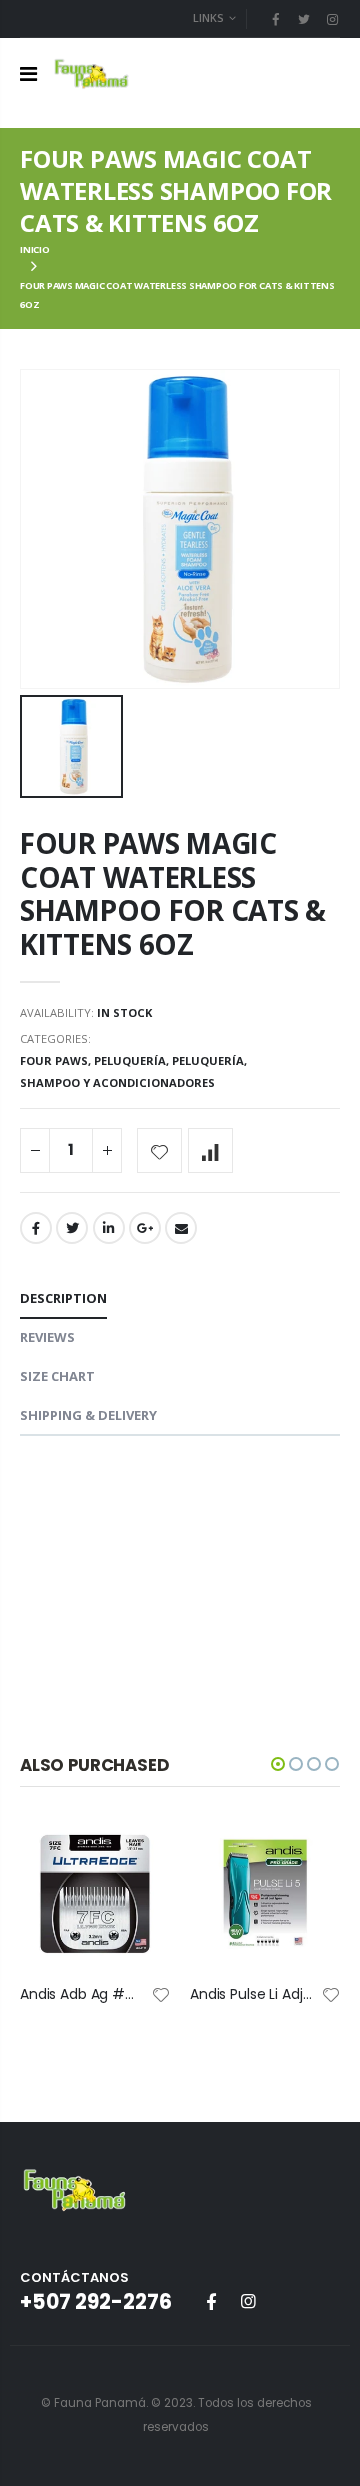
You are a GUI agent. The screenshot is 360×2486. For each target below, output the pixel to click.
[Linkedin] (332, 19)
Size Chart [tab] (57, 1376)
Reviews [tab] (47, 1337)
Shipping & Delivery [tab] (88, 1415)
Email (181, 1228)
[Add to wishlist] (159, 1150)
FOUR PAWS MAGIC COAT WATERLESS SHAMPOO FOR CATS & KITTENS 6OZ (173, 893)
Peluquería (130, 1060)
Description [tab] (63, 1298)
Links (208, 17)
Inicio (35, 249)
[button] (278, 1764)
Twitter (72, 1228)
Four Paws (54, 1060)
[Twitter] (304, 19)
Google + (145, 1228)
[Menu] (28, 73)
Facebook (36, 1228)
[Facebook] (275, 19)
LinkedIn (109, 1228)
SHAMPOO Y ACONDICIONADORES (117, 1082)
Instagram (248, 2301)
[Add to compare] (210, 1150)
